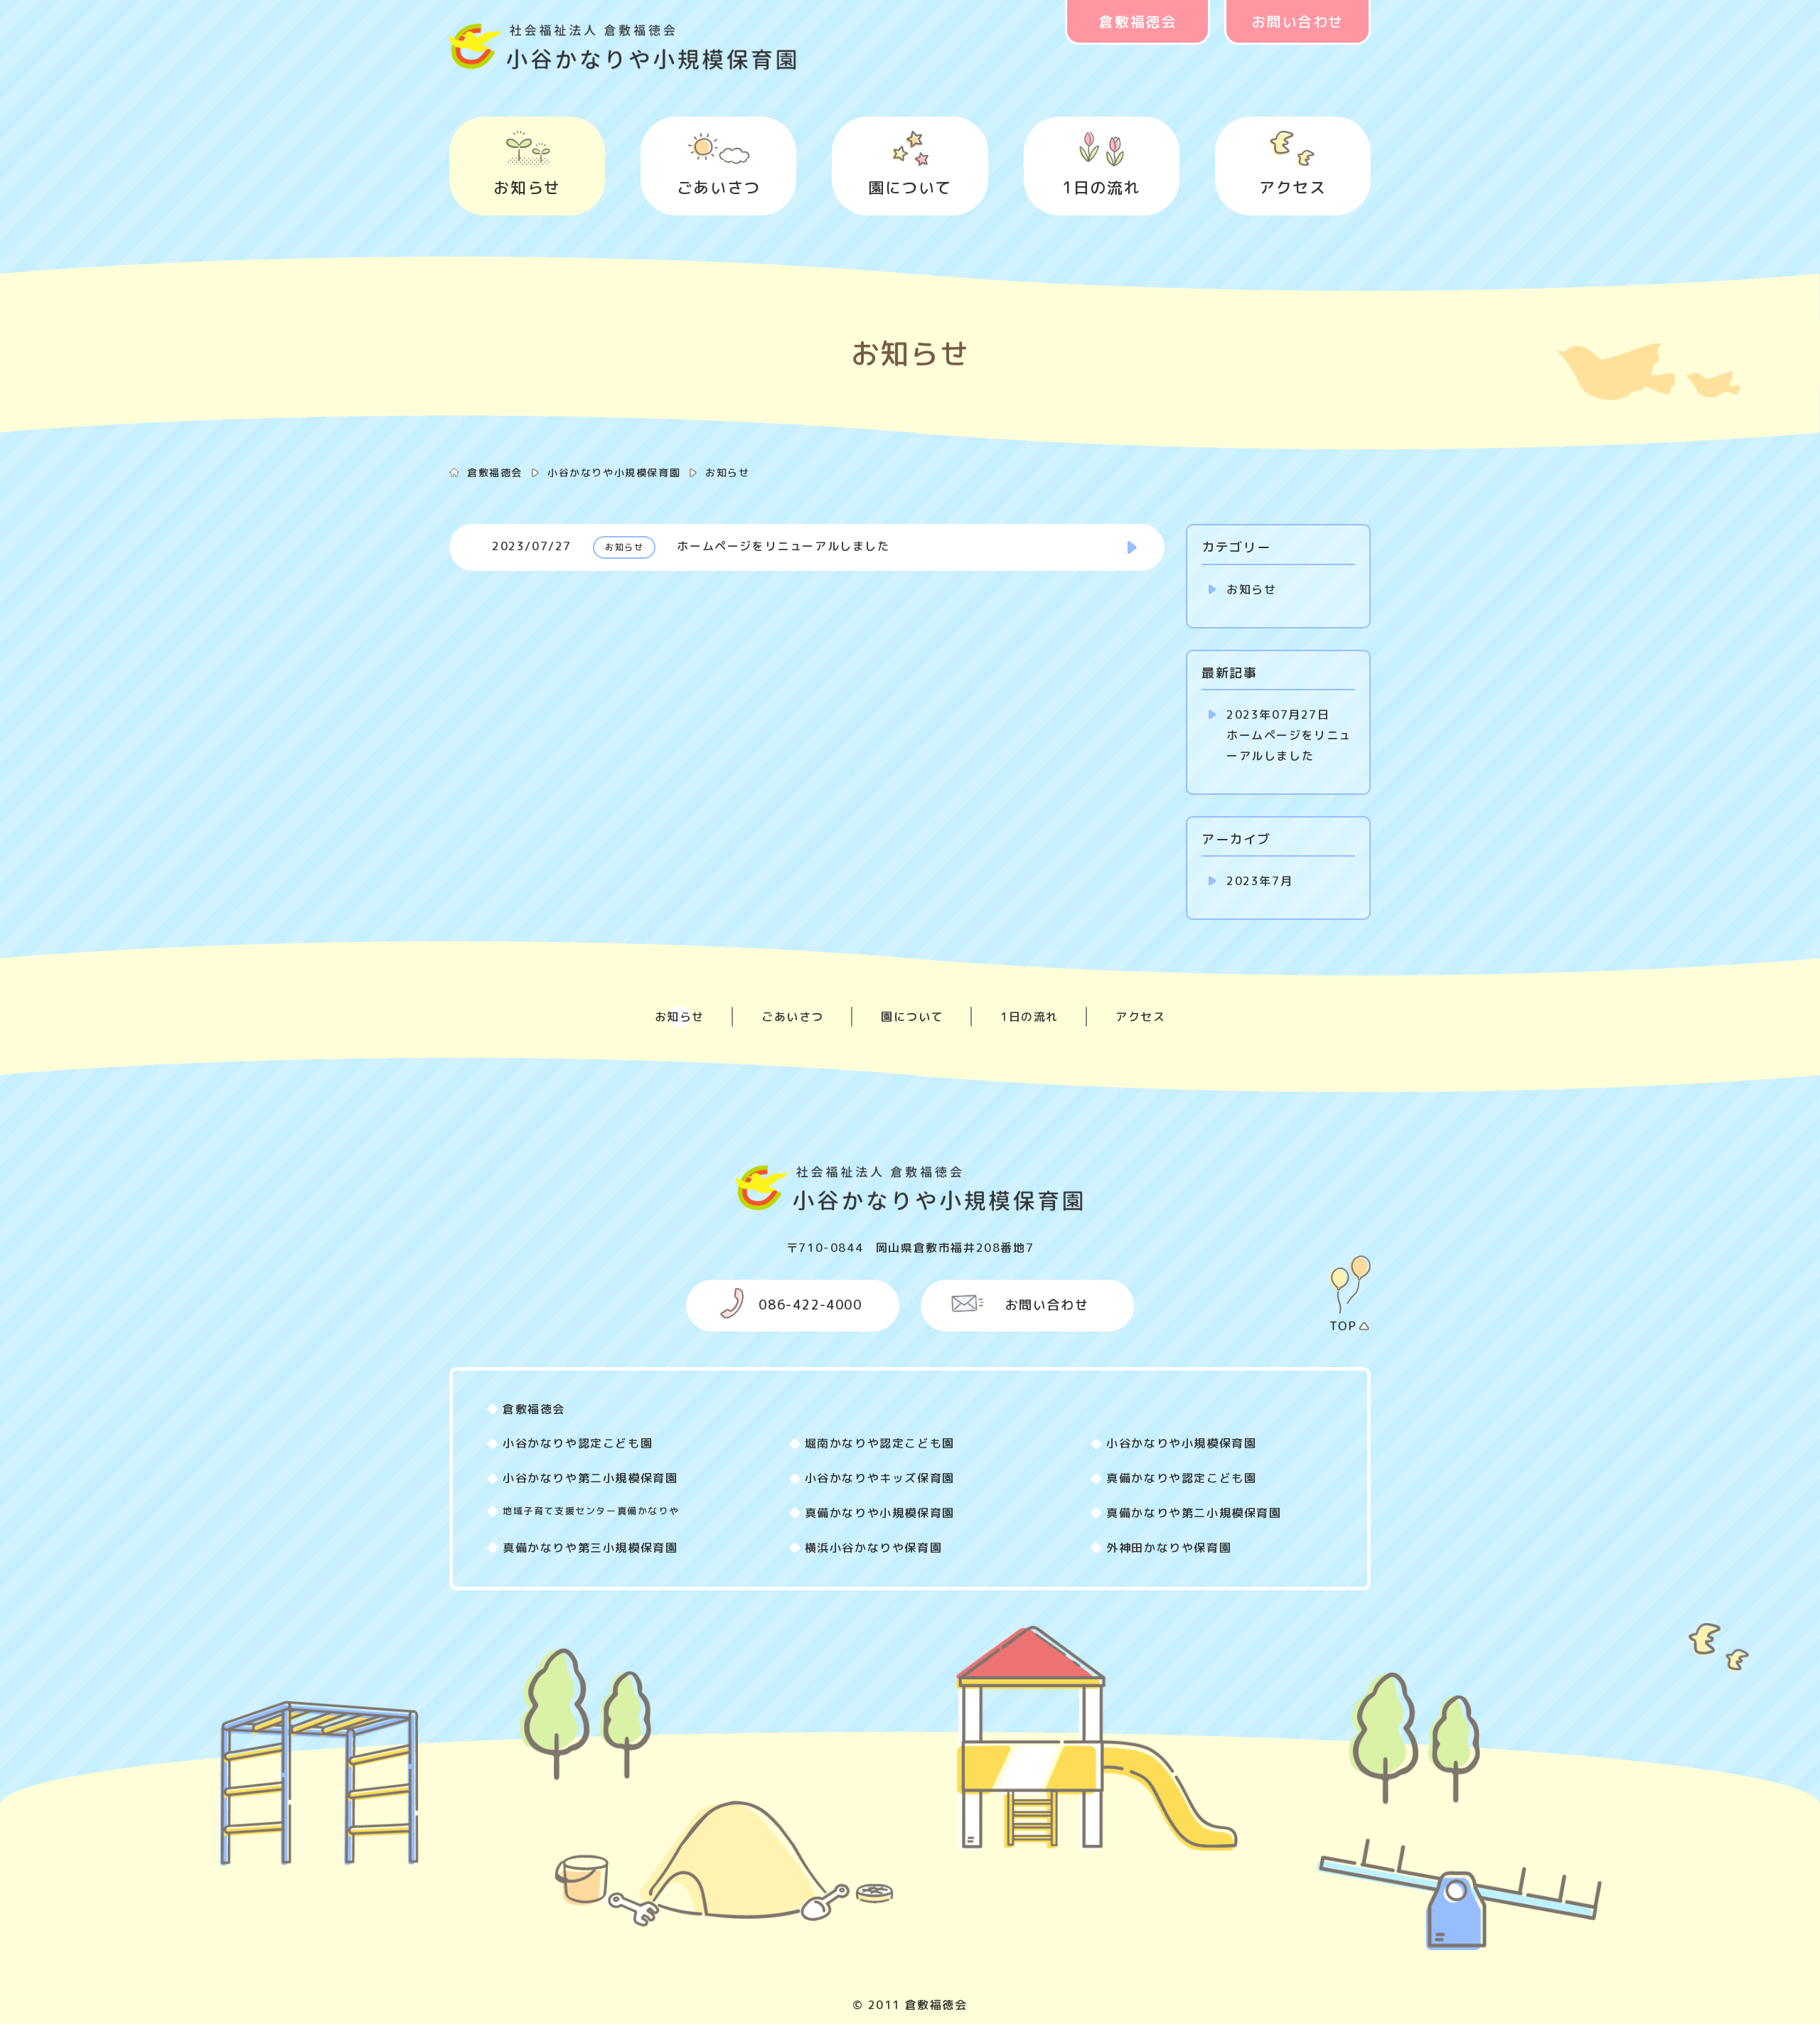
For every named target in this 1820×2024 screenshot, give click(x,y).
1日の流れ (1101, 187)
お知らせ (527, 187)
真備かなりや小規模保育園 (880, 1513)
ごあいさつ (719, 187)
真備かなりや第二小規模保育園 (1194, 1513)
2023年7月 (1259, 881)
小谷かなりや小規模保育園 (614, 472)
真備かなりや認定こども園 (1181, 1478)
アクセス (1292, 187)
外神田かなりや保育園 (1169, 1548)
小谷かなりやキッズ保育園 (880, 1478)
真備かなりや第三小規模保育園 (590, 1548)
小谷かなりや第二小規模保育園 (590, 1478)
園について (910, 187)
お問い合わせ (1297, 21)
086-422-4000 (810, 1305)
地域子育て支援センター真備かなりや (591, 1511)
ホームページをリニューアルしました (1289, 735)
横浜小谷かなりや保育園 (874, 1548)
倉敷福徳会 (1137, 21)
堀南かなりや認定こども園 (880, 1443)
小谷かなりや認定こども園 (578, 1443)
